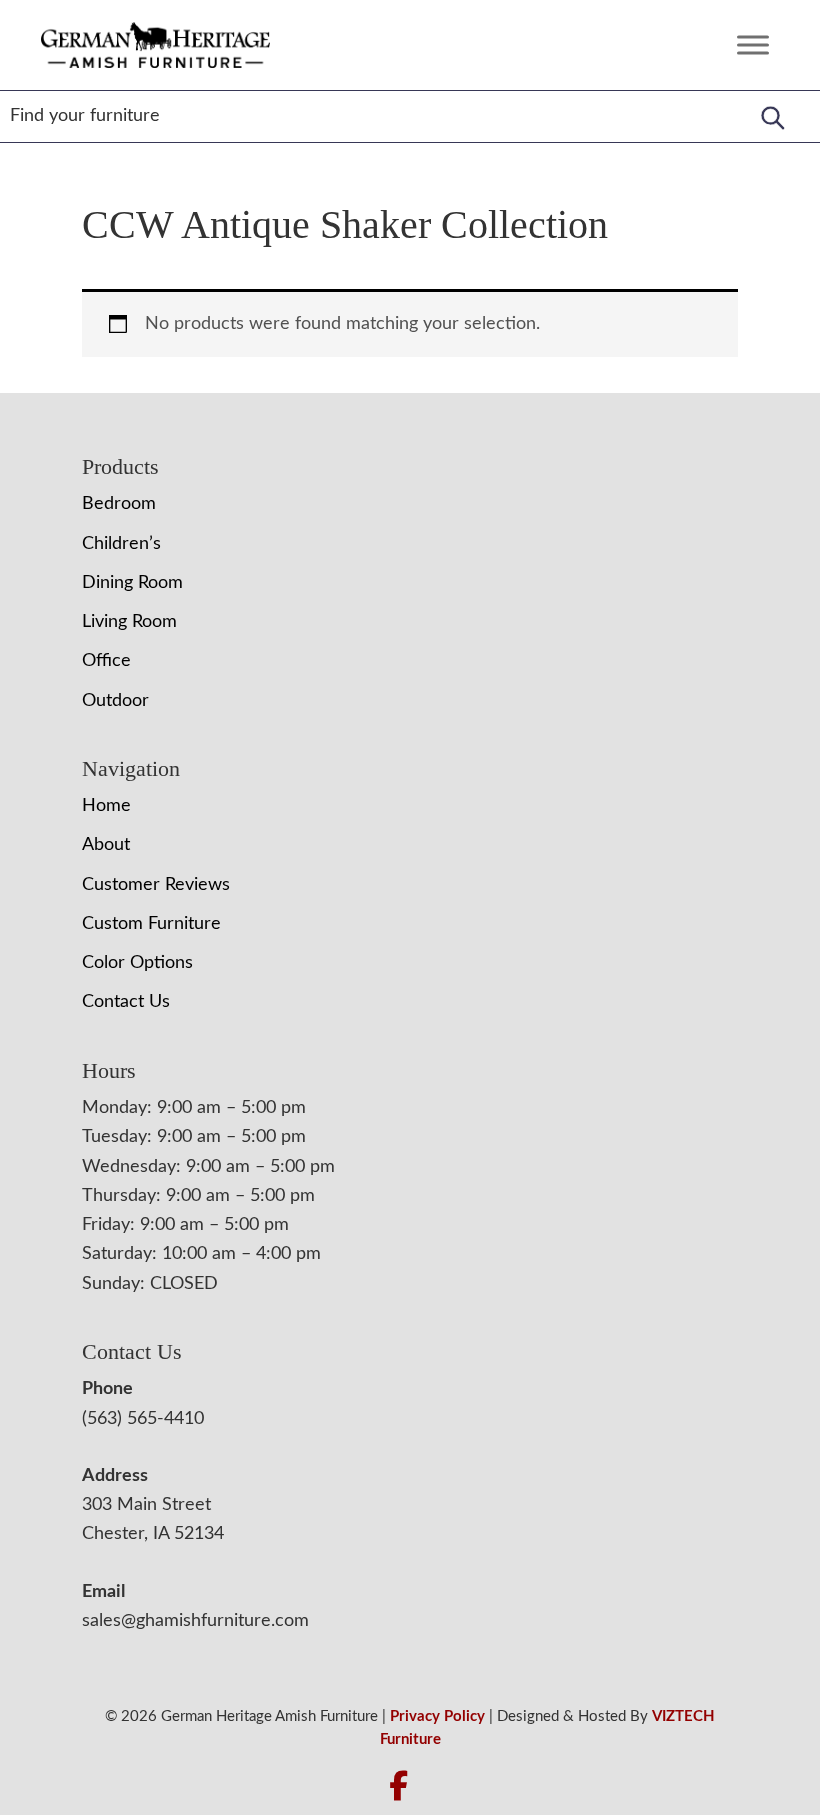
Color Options (137, 963)
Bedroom (119, 504)
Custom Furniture (151, 924)
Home (106, 806)
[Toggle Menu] (753, 44)
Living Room (129, 622)
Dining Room (132, 583)
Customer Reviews (156, 885)
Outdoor (115, 701)
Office (106, 661)
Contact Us (126, 1002)
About (106, 845)
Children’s (121, 544)
